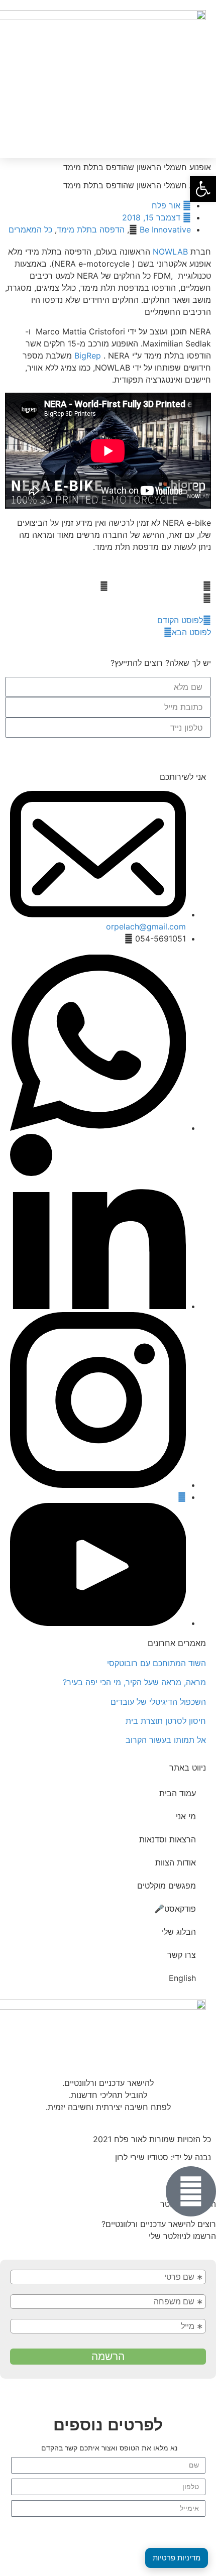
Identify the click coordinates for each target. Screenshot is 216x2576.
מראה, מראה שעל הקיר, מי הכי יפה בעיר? (134, 1682)
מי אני (186, 1816)
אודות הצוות (176, 1862)
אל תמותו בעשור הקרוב (166, 1740)
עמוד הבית (178, 1793)
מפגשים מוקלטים (167, 1886)
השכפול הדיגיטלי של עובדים (158, 1702)
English (182, 1978)
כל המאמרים (30, 229)
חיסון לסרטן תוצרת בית (166, 1721)
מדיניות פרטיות (177, 2558)
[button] (14, 79)
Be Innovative (165, 229)
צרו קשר (182, 1955)
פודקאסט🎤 (175, 1909)
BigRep (88, 356)
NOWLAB (170, 252)
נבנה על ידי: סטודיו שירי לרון (163, 2157)
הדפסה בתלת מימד (91, 229)
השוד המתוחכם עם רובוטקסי (156, 1663)
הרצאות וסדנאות (168, 1839)
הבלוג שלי (179, 1932)
